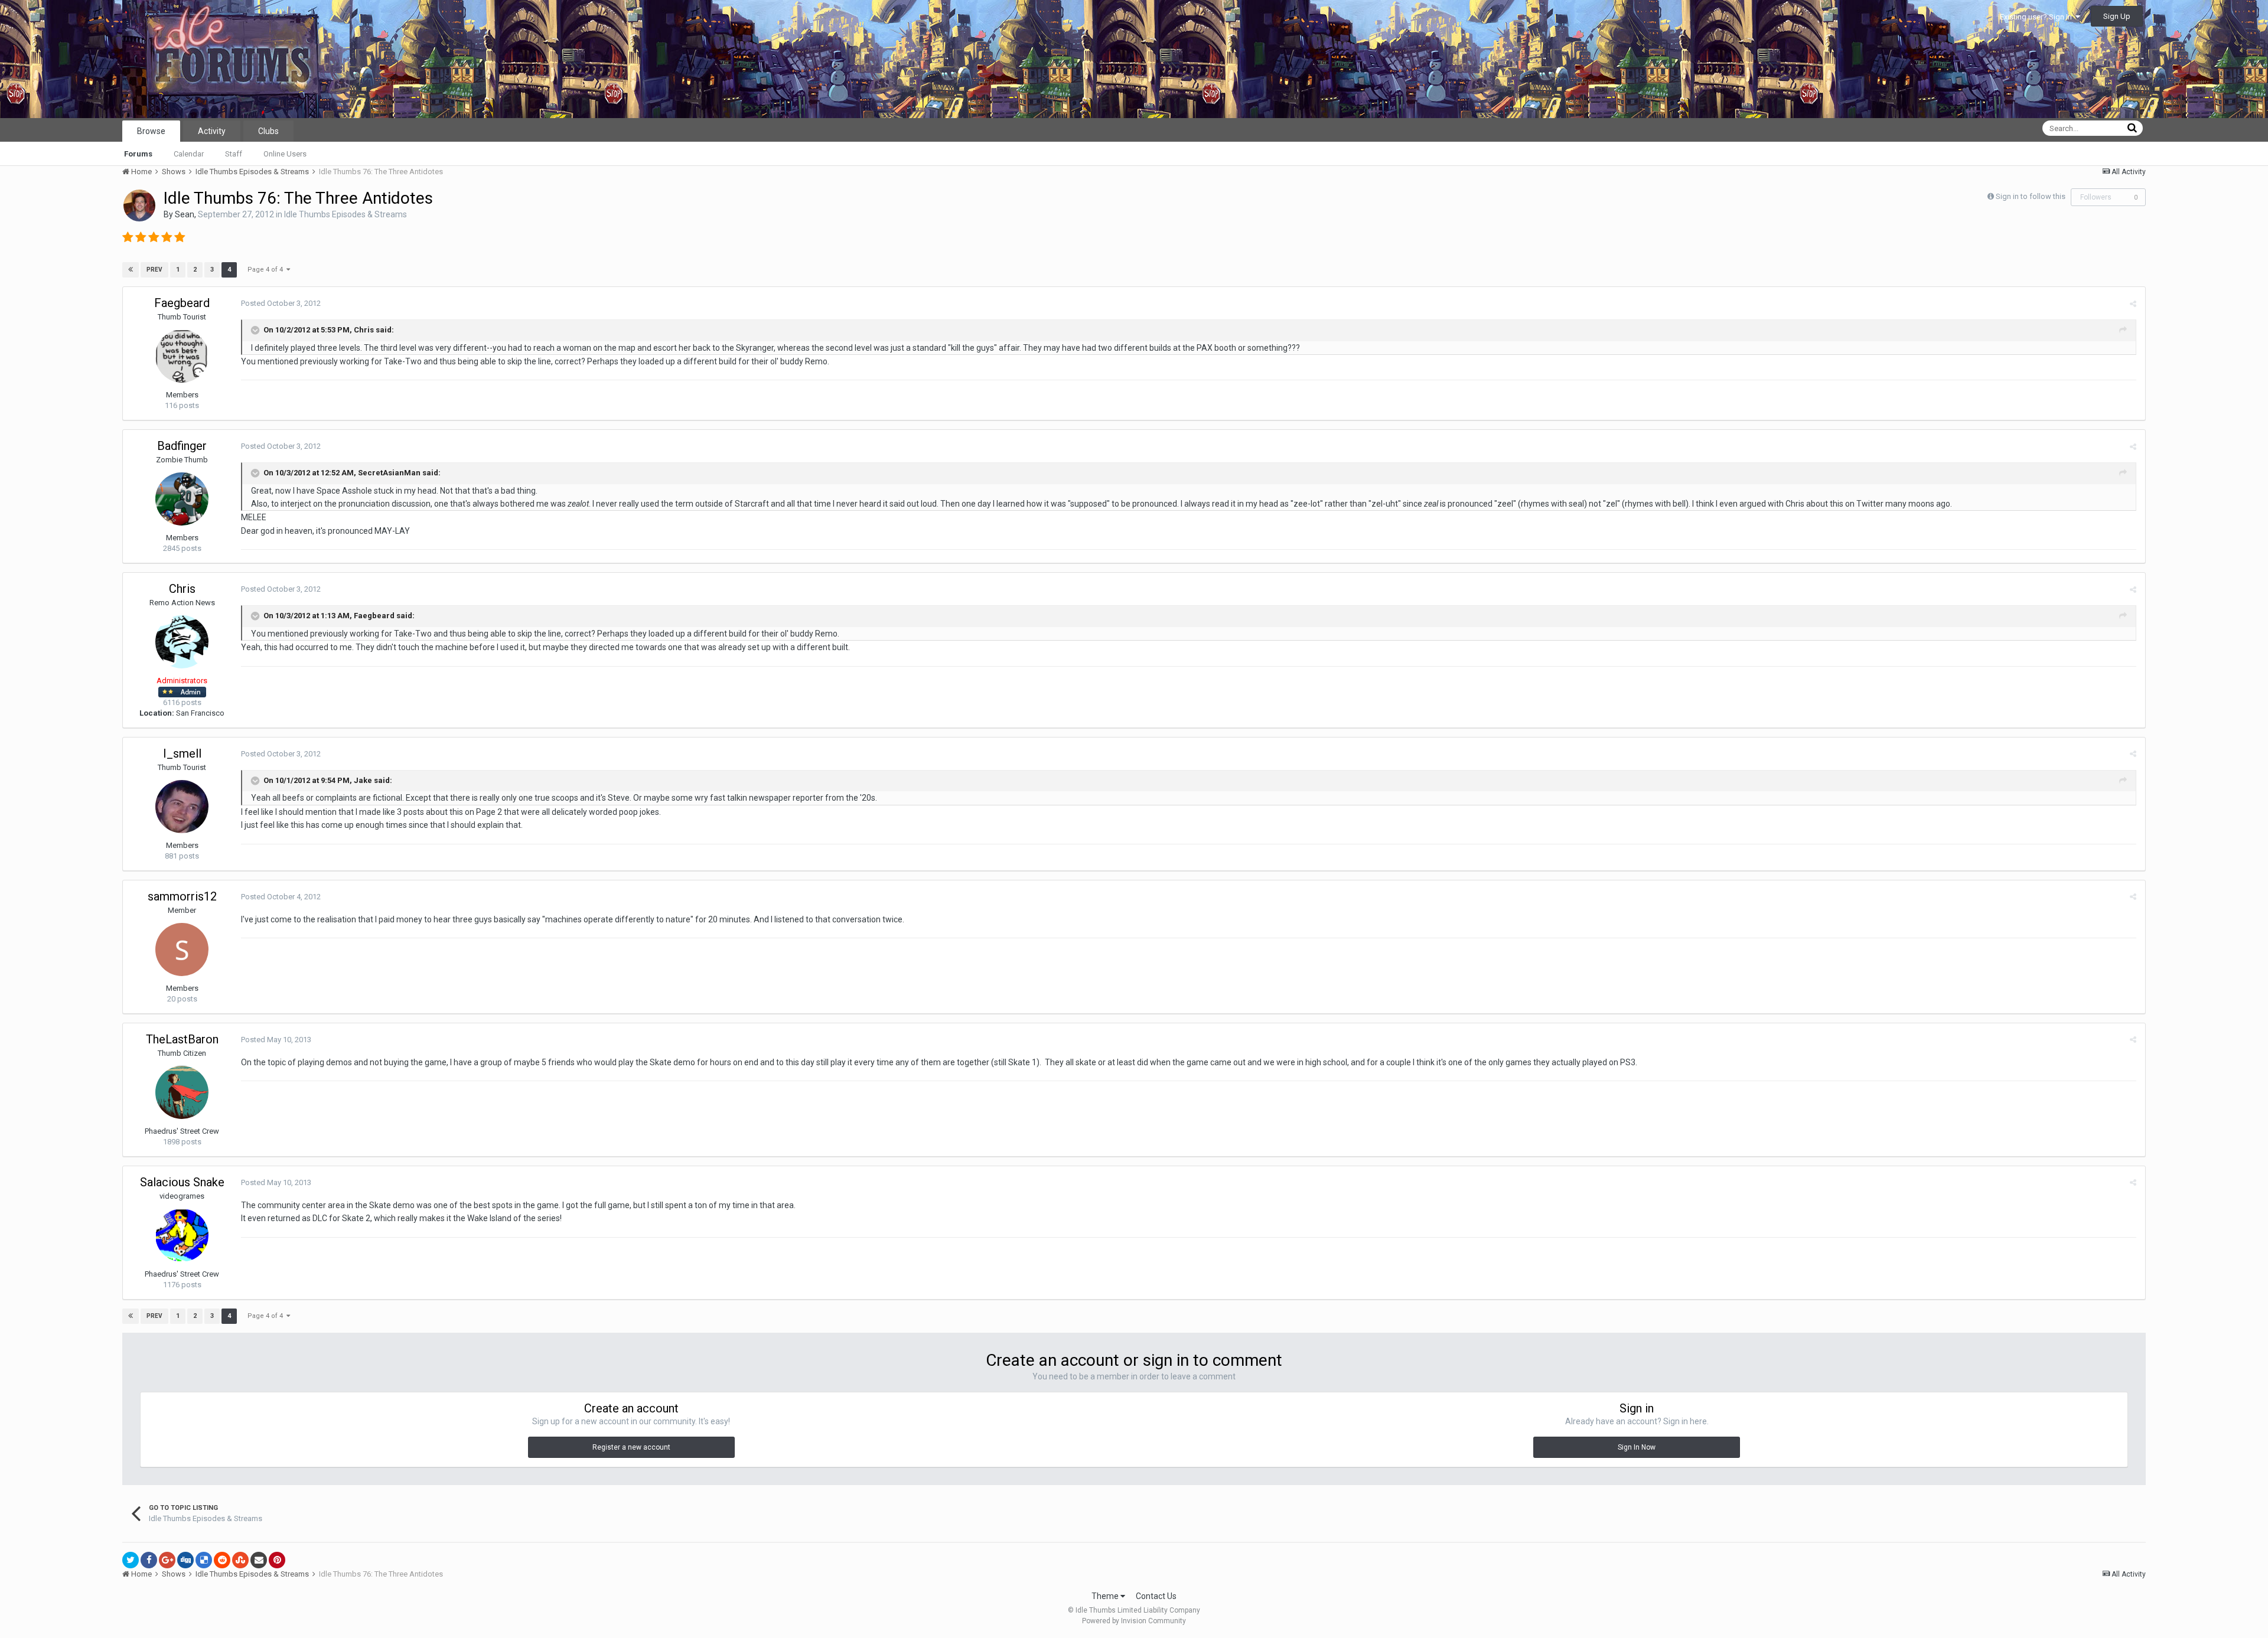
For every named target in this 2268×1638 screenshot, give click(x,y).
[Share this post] (2133, 304)
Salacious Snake (182, 1182)
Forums (138, 154)
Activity (212, 131)
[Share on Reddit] (222, 1560)
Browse (151, 131)
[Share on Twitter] (131, 1560)
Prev (154, 270)
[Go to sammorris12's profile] (182, 949)
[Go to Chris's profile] (182, 642)
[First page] (131, 270)
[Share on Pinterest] (277, 1560)
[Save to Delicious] (204, 1560)
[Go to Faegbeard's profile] (182, 356)
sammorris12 (182, 896)
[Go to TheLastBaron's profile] (182, 1092)
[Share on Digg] (185, 1560)
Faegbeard (182, 303)
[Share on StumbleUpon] (240, 1560)
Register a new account (631, 1447)
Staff (234, 154)
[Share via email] (259, 1560)
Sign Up (2117, 16)
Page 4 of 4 (267, 270)
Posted (281, 303)
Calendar (189, 154)
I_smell (182, 753)
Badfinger (182, 446)
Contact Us (1156, 1596)
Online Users (285, 154)
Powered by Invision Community (1134, 1621)
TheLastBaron (182, 1039)
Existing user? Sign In (2038, 17)
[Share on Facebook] (149, 1560)
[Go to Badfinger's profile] (182, 499)
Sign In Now (1637, 1447)
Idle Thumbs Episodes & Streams (346, 214)
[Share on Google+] (167, 1560)
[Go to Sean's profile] (139, 205)
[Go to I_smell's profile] (182, 807)
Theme (1106, 1596)
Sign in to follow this (2031, 196)
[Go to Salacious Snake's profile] (182, 1235)
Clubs (268, 131)
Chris (182, 589)
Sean (185, 214)
